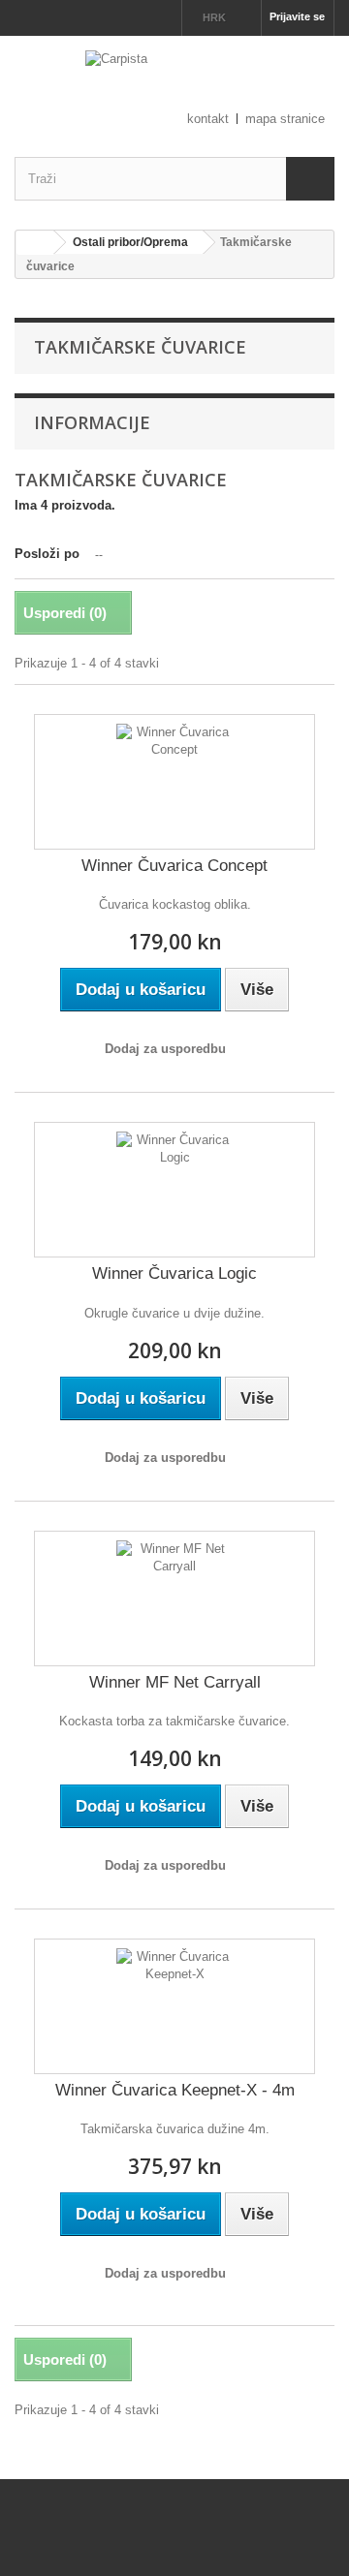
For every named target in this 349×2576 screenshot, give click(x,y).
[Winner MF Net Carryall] (174, 1598)
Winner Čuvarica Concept (174, 866)
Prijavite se (297, 16)
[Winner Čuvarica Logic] (174, 1190)
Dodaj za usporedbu (165, 1049)
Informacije (92, 422)
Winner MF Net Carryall (175, 1682)
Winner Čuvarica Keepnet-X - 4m (175, 2090)
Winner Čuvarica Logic (174, 1273)
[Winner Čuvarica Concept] (174, 782)
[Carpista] (174, 79)
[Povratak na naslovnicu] (35, 243)
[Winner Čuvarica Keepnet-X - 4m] (174, 2006)
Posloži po (47, 554)
